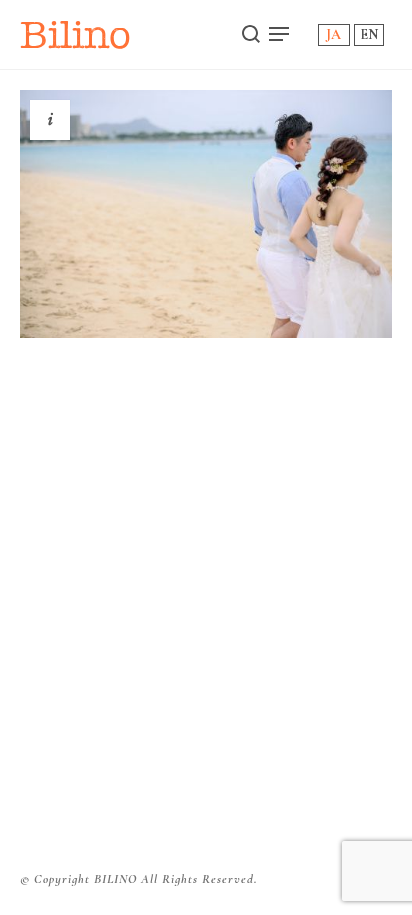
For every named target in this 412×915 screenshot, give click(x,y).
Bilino (75, 34)
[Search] (251, 34)
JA (333, 34)
